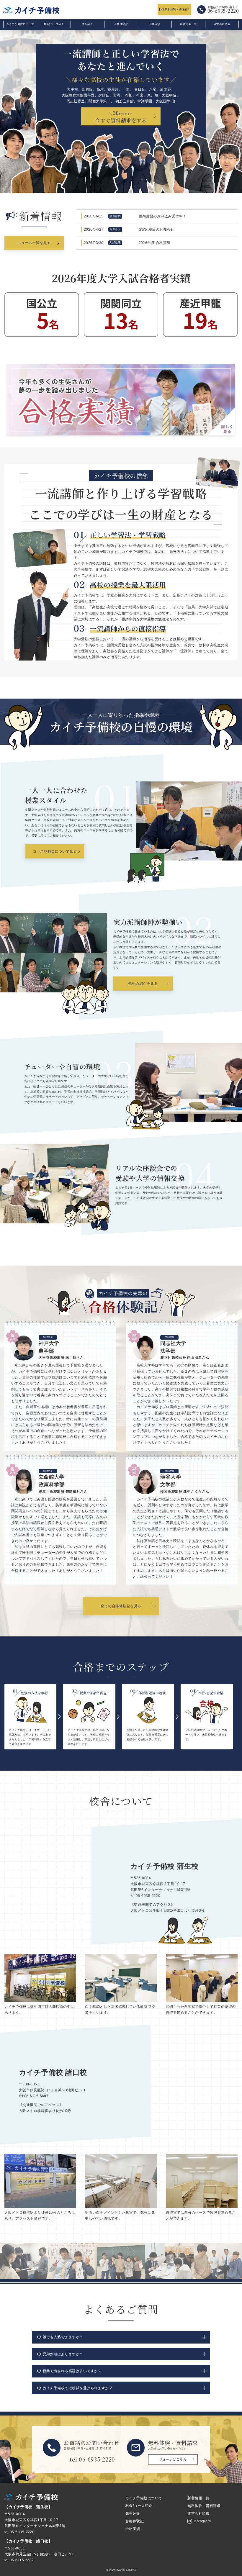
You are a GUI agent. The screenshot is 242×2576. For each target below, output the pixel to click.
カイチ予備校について (20, 24)
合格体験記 (121, 24)
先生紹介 (88, 24)
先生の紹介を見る (143, 983)
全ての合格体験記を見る (121, 1606)
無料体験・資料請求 (177, 9)
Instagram (202, 2521)
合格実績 (155, 24)
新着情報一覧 (188, 24)
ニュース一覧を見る (34, 243)
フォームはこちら (173, 2459)
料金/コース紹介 (54, 24)
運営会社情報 (222, 24)
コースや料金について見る (55, 851)
